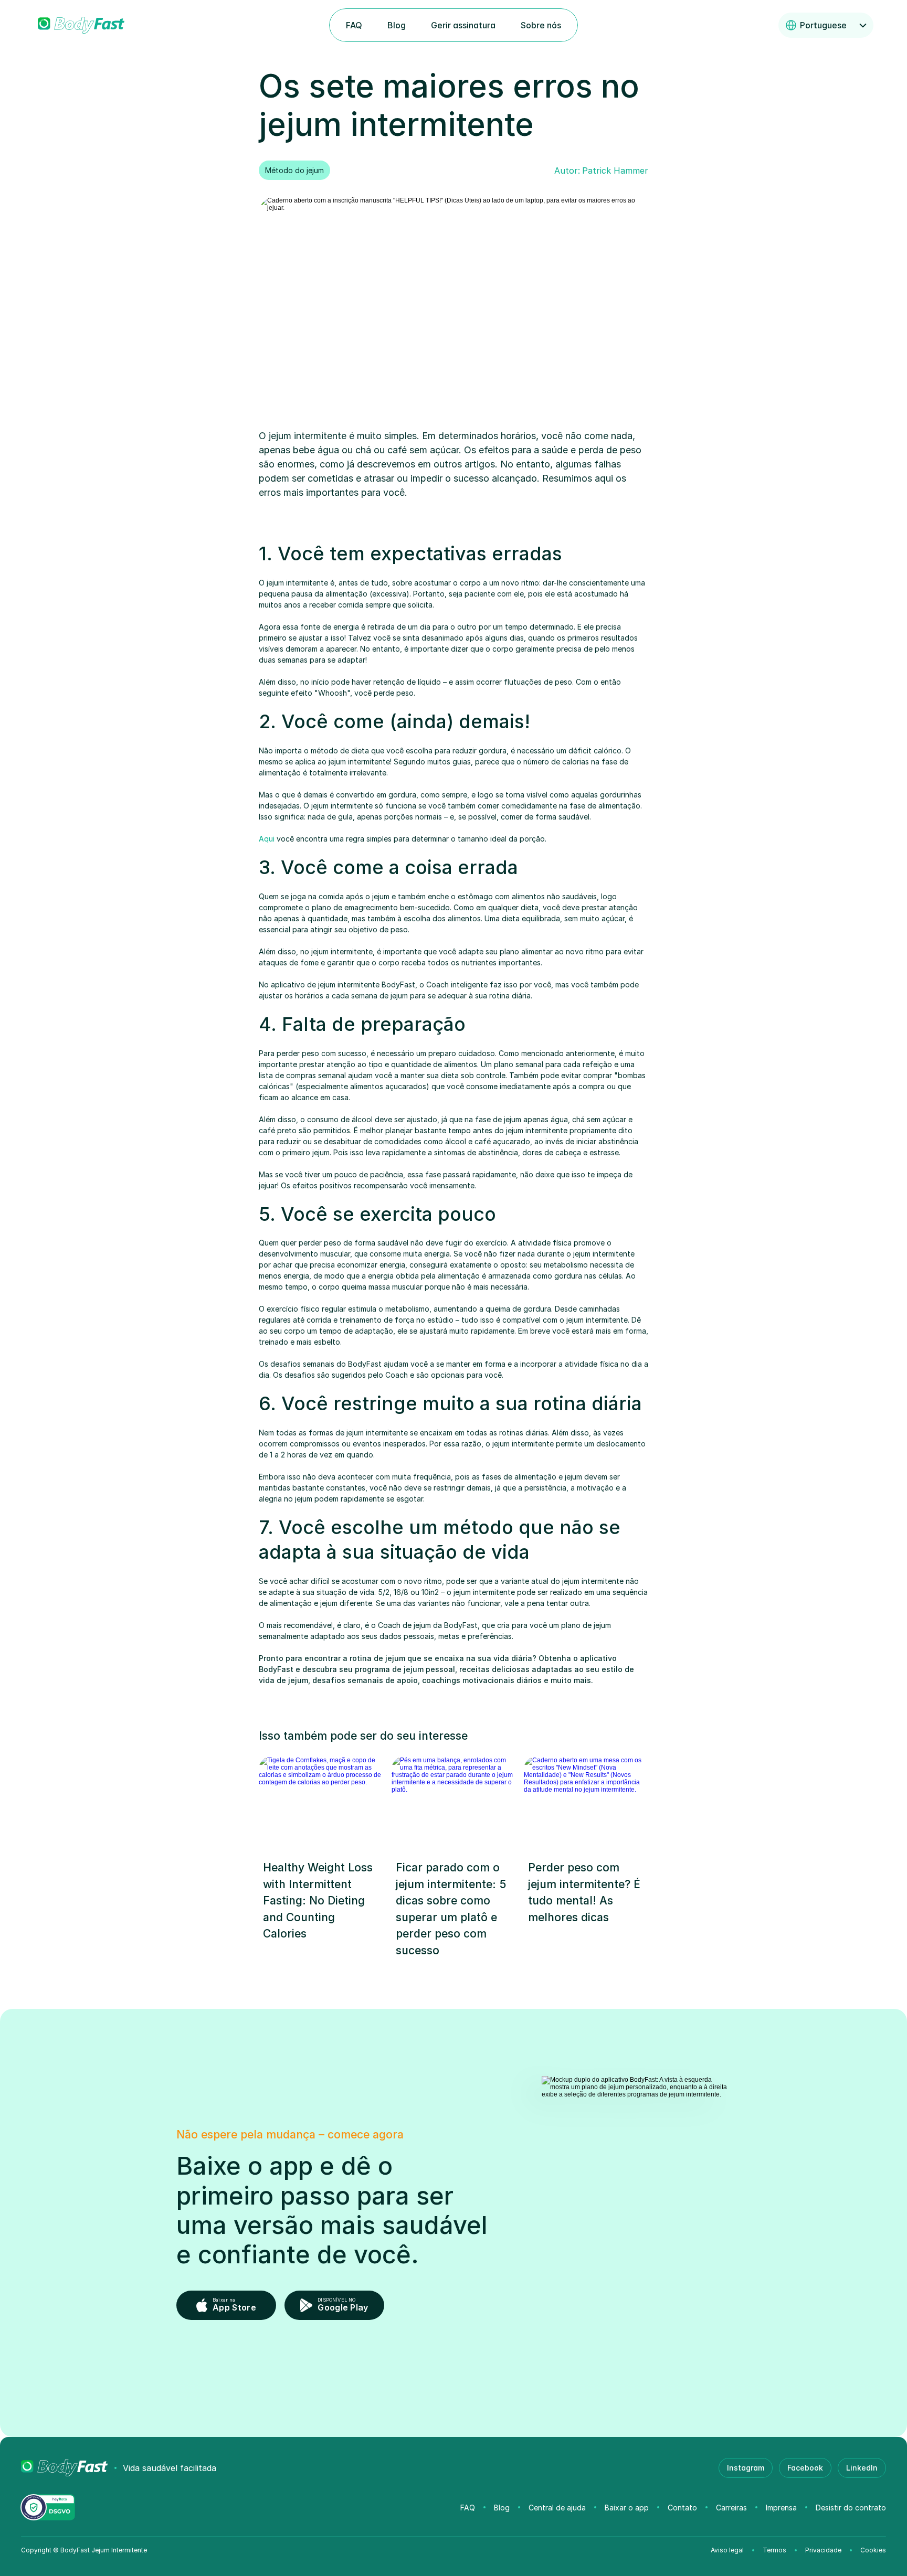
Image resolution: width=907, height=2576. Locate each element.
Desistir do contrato (851, 2508)
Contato (682, 2508)
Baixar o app (627, 2508)
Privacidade (823, 2550)
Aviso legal (727, 2550)
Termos (774, 2550)
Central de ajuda (557, 2508)
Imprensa (781, 2508)
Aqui (267, 839)
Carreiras (731, 2508)
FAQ (468, 2508)
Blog (502, 2508)
